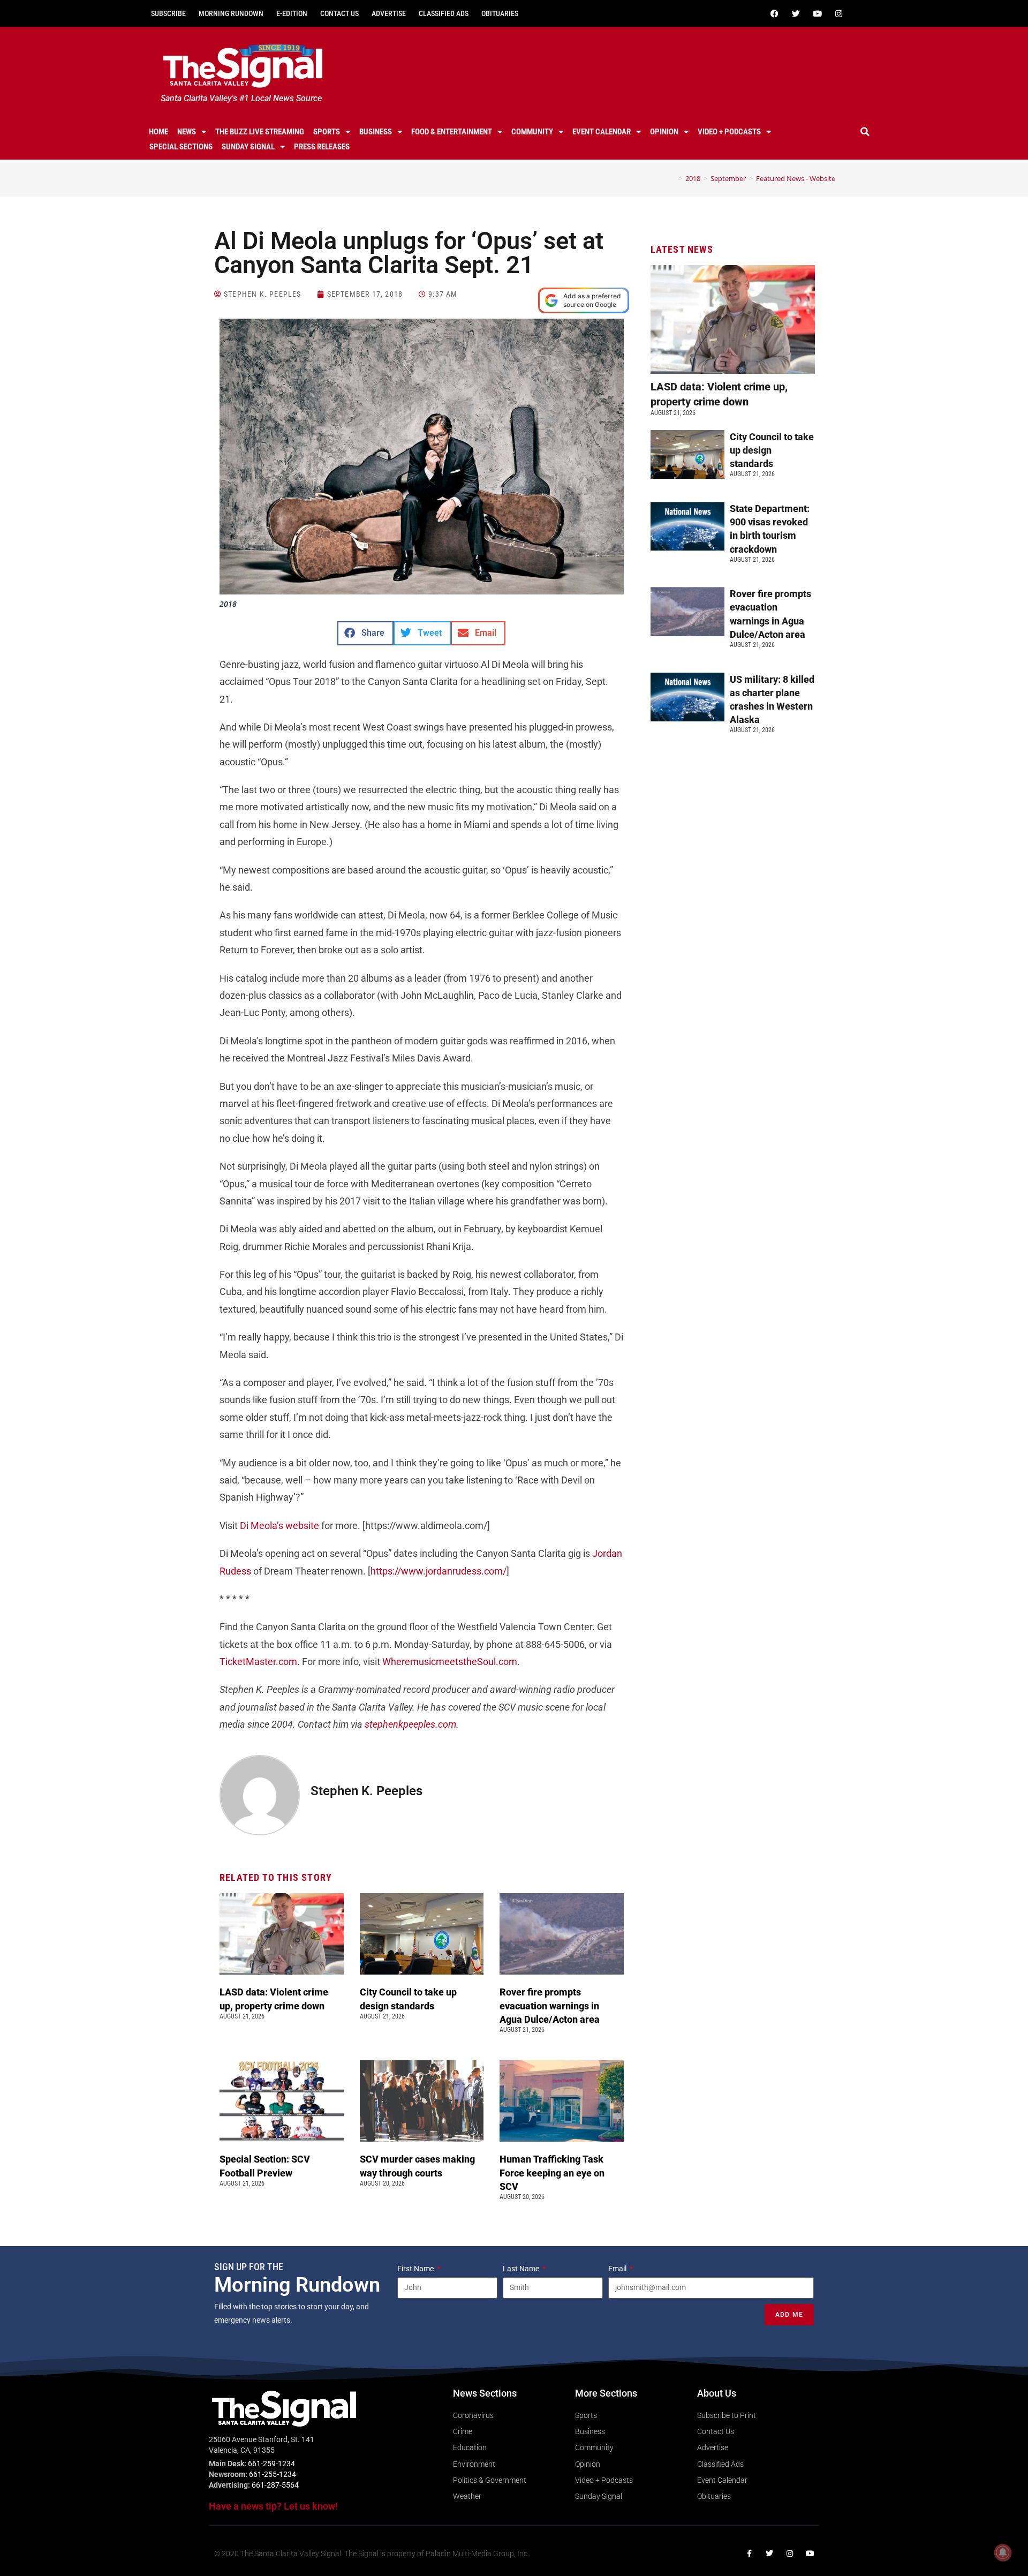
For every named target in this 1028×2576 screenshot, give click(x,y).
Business (376, 132)
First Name (416, 2269)
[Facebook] (774, 13)
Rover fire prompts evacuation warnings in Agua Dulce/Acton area (551, 2005)
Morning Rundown (231, 13)
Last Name (522, 2269)
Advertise (389, 13)
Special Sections (181, 147)
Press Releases (322, 147)
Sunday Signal (248, 147)
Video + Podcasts (729, 132)
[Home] (672, 178)
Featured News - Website (796, 178)
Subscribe (168, 13)
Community (532, 132)
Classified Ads (444, 13)
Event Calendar (602, 132)
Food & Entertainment (452, 132)
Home (158, 132)
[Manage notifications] (1003, 2552)
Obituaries (500, 13)
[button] (865, 132)
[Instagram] (838, 13)
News (187, 132)
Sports (327, 132)
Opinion (664, 132)
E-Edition (292, 13)
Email (618, 2269)
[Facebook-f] (749, 2554)
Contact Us (339, 13)
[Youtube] (817, 13)
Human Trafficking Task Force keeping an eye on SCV (552, 2172)
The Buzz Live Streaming (260, 132)
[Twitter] (796, 13)
